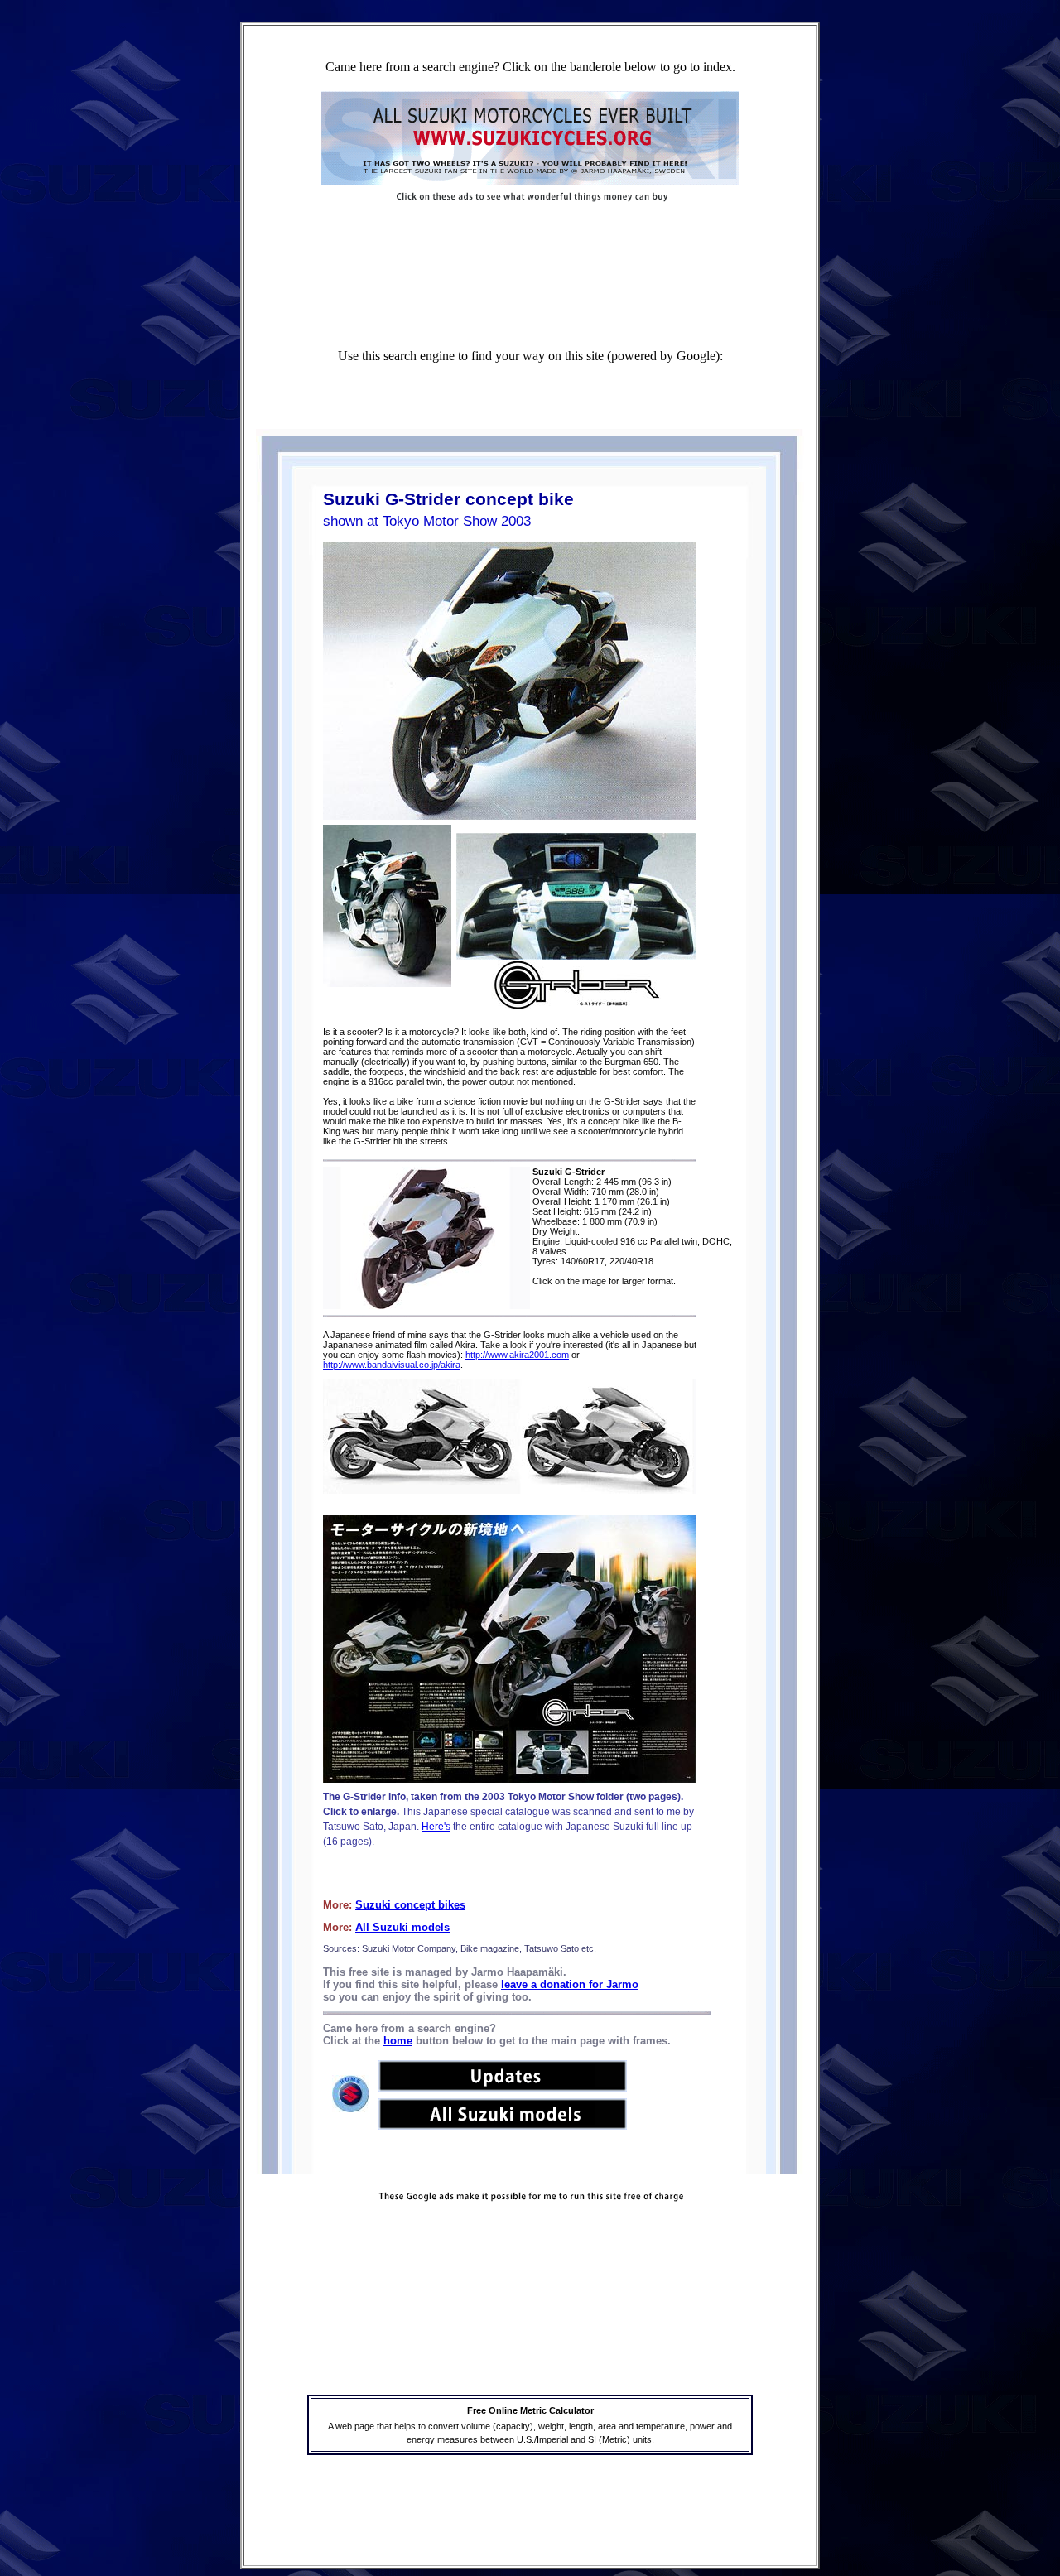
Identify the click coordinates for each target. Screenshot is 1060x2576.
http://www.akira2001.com (517, 1355)
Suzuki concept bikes (410, 1905)
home (398, 2041)
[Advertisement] (530, 237)
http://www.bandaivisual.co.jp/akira (392, 1365)
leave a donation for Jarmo (570, 1984)
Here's (436, 1827)
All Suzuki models (402, 1927)
